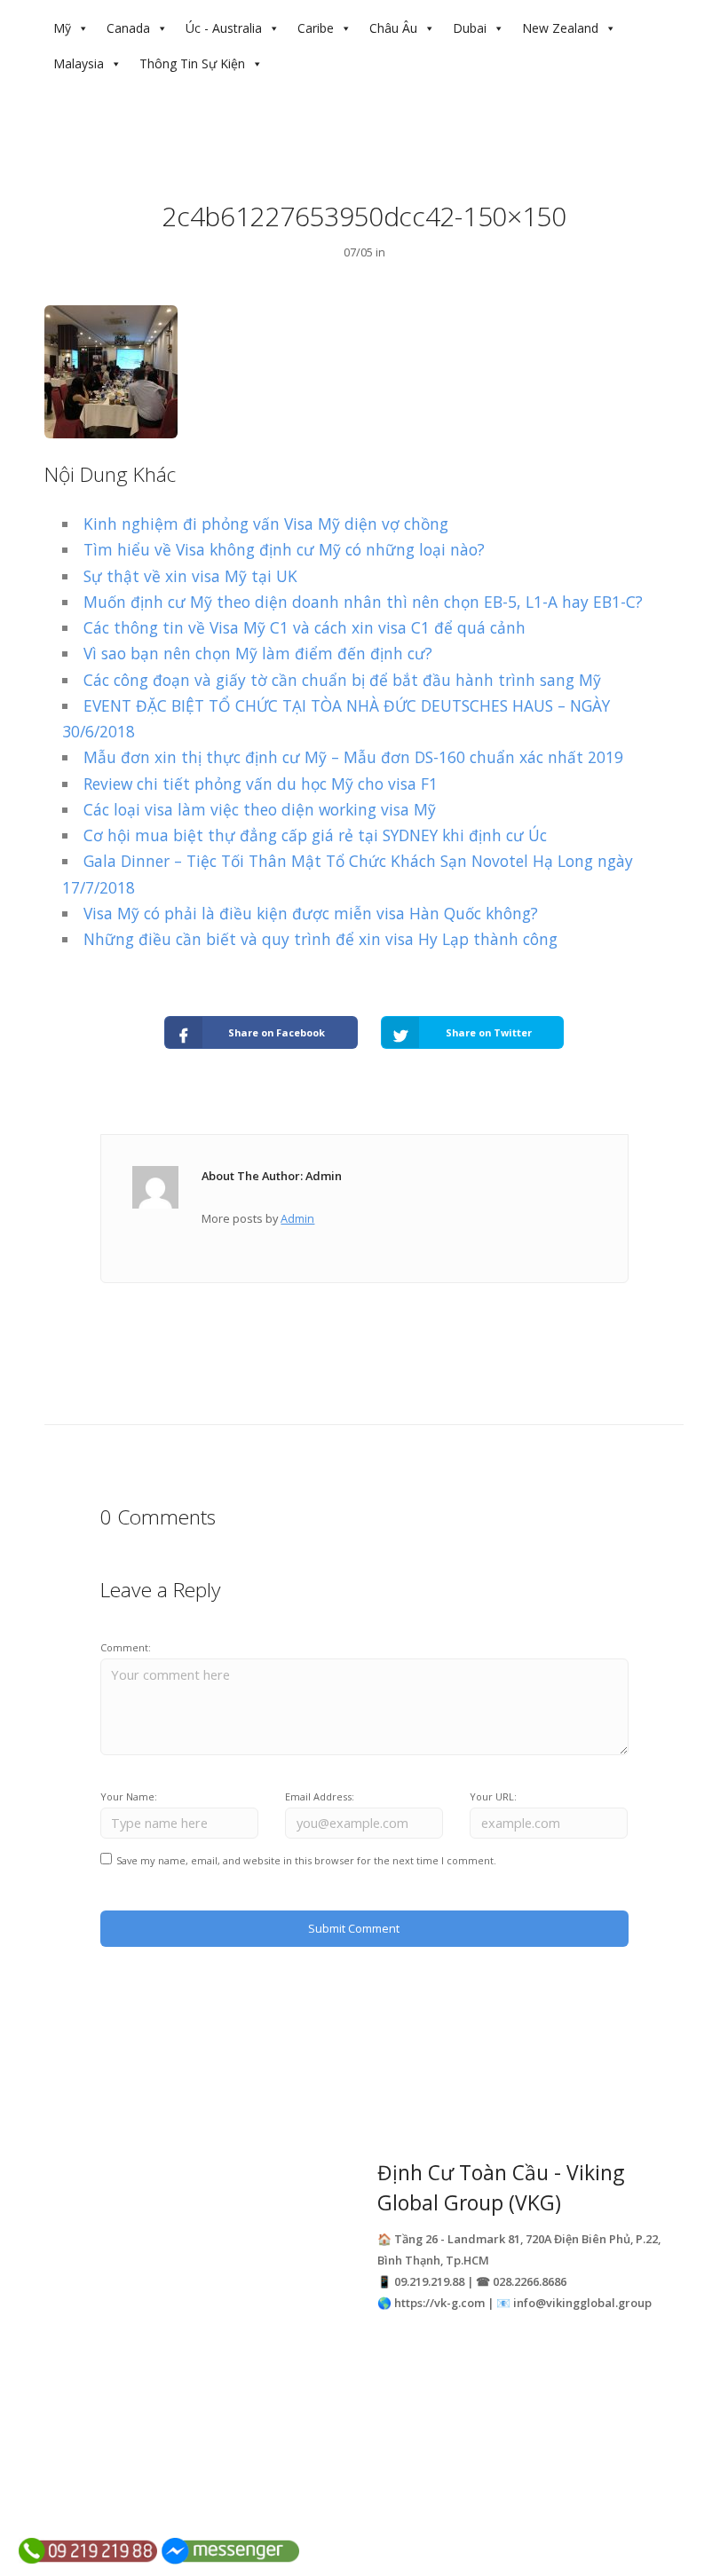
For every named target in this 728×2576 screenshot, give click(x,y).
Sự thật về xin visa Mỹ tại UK (190, 576)
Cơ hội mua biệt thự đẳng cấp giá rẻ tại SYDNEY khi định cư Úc (315, 835)
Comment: (126, 1647)
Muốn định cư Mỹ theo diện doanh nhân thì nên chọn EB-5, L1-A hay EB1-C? (363, 602)
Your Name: (129, 1796)
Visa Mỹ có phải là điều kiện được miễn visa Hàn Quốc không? (311, 913)
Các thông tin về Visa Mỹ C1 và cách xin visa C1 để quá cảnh (305, 627)
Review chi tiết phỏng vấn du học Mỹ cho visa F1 (261, 784)
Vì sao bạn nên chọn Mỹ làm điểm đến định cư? (258, 653)
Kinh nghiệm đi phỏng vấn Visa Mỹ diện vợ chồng (266, 524)
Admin (297, 1218)
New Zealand (560, 28)
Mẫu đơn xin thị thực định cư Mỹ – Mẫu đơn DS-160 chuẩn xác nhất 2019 (353, 757)
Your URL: (493, 1796)
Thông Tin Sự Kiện (192, 63)
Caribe (316, 28)
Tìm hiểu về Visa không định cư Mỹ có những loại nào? (284, 549)
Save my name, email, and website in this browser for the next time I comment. (306, 1860)
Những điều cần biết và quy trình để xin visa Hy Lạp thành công (320, 939)
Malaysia (79, 63)
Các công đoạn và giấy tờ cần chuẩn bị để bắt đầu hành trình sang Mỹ (342, 680)
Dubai (470, 28)
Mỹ (62, 28)
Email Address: (320, 1796)
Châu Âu (393, 28)
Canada (128, 28)
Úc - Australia (224, 28)
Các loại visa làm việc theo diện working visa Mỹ (260, 809)
